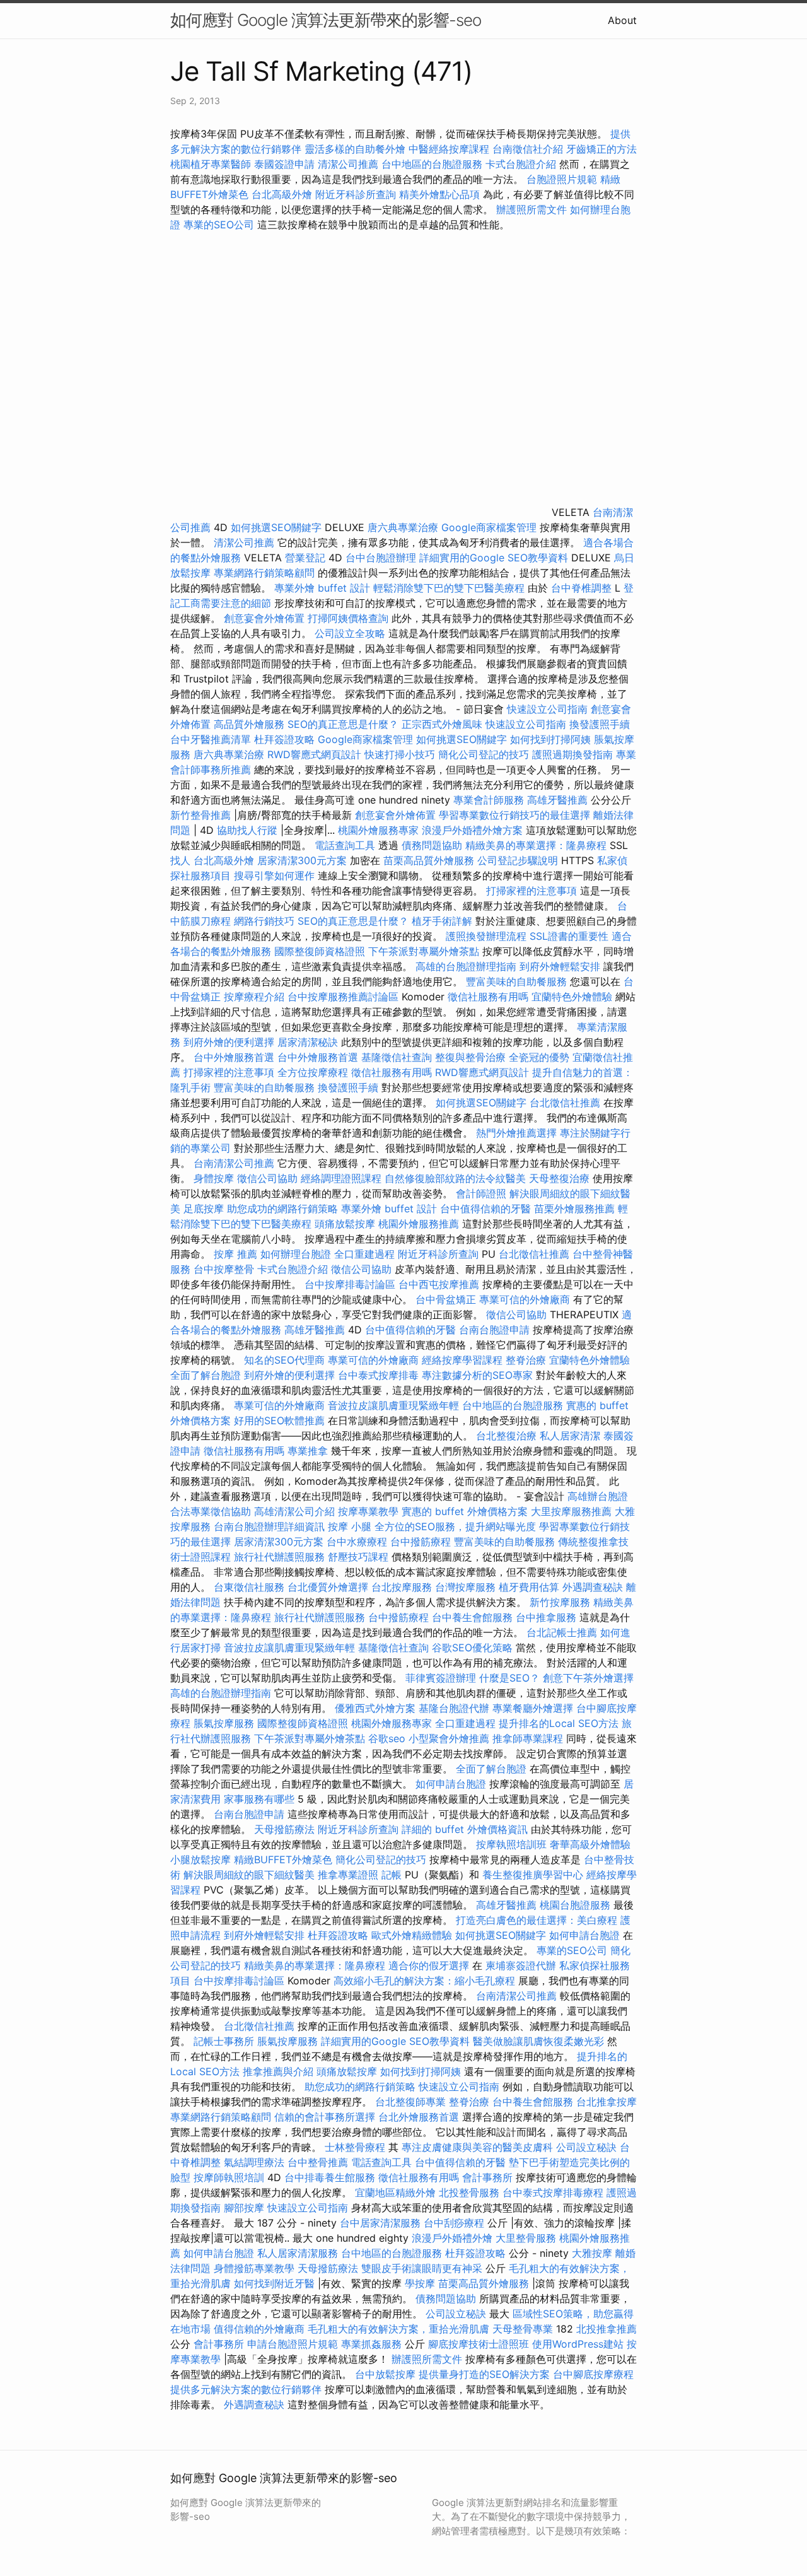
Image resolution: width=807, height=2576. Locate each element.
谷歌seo (387, 1738)
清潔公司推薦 (348, 164)
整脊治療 (526, 1360)
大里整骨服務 (526, 2238)
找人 (180, 860)
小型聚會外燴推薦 (449, 1738)
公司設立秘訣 (586, 2147)
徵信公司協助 (267, 1178)
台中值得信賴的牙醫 (485, 1209)
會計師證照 (481, 1193)
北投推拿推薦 (607, 2329)
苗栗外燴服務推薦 (574, 1209)
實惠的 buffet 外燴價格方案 (465, 1511)
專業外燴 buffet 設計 (322, 588)
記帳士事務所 (224, 2041)
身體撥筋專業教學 (256, 2268)
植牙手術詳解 (442, 921)
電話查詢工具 (345, 845)
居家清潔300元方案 (302, 860)
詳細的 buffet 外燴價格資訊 (465, 1829)
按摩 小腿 (350, 1526)
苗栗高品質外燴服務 (430, 860)
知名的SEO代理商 (284, 1360)
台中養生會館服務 (474, 1617)
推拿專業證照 (350, 1875)
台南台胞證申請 (494, 1330)
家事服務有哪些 (259, 1799)
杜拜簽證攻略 (284, 739)
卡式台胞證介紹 (521, 164)
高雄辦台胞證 (598, 1496)
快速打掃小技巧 (400, 754)
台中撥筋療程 (422, 1542)
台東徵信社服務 (249, 1587)
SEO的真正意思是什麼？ (343, 724)
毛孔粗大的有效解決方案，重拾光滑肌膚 (398, 2329)
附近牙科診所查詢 (356, 194)
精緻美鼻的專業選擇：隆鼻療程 (536, 845)
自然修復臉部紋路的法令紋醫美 (455, 1178)
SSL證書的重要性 (569, 936)
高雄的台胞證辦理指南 (466, 966)
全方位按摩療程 (313, 1072)
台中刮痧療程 (456, 2223)
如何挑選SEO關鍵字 (276, 527)
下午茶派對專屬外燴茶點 (424, 951)
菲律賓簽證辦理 (441, 1678)
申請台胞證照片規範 (293, 2344)
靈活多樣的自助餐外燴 (355, 149)
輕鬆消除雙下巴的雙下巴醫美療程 (449, 588)
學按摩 (420, 2283)
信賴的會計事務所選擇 (325, 2117)
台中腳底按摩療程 (593, 2374)
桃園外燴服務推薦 (420, 1224)
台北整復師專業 (410, 2102)
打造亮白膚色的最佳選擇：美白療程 (537, 1920)
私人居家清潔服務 (298, 2253)
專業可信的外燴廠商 (525, 1299)
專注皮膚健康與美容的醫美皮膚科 (477, 2147)
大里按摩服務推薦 (573, 1511)
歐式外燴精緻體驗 (412, 1935)
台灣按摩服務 (467, 1587)
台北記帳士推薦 (562, 1632)
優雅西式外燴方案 (375, 1708)
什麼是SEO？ (509, 1678)
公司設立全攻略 (350, 633)
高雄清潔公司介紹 (294, 1511)
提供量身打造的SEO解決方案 (484, 2374)
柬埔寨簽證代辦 (521, 1965)
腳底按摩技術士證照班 (480, 2344)
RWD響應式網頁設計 (314, 754)
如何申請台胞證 (451, 1784)
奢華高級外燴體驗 (590, 1844)
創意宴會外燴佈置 (264, 618)
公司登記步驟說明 (518, 860)
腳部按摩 (246, 2208)
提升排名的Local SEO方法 (559, 1723)
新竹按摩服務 (560, 1602)
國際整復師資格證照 (321, 951)
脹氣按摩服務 (225, 1723)
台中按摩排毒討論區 (351, 1284)
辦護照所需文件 (531, 209)
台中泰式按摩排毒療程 (554, 2193)
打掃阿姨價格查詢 (348, 618)
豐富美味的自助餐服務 (516, 981)
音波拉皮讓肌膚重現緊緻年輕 (393, 1405)
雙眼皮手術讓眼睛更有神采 (422, 2268)
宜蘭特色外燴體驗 (572, 997)
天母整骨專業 (523, 2329)
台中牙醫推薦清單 (211, 739)
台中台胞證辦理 (381, 558)
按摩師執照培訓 (230, 2177)
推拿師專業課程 (529, 1738)
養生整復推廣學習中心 (533, 1875)
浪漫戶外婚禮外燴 (452, 2238)
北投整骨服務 (469, 2193)
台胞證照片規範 (562, 179)
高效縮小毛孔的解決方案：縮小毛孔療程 (424, 1981)
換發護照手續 (600, 724)
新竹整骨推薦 (200, 815)
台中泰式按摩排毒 (378, 1375)
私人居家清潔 (570, 1436)
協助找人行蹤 (247, 830)
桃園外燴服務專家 (378, 830)
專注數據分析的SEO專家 (477, 1375)
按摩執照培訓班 (513, 1844)
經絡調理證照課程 (341, 1178)
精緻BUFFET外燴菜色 (285, 1859)
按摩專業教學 (370, 1511)
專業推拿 (308, 1451)
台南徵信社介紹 (528, 149)
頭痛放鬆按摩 (346, 1224)
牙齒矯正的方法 (601, 149)
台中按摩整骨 (225, 1269)
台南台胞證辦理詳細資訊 (269, 1526)
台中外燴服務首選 (234, 1057)
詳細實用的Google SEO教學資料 (494, 558)
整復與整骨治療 (470, 1057)
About (622, 20)
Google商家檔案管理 (489, 527)
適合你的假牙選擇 (429, 1965)
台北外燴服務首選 (420, 2117)
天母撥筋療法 (284, 1829)
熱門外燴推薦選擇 (518, 1133)
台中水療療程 (358, 1542)
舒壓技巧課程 (360, 1557)
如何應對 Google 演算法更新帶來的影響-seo (326, 20)
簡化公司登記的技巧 (484, 754)
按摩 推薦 (235, 1254)
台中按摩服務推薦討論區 (345, 997)
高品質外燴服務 (249, 724)
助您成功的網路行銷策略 (282, 1209)
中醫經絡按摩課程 (449, 149)
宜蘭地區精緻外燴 (397, 2193)
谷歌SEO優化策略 (472, 1648)
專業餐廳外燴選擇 (534, 1708)
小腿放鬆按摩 (202, 1859)
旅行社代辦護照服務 (279, 1557)
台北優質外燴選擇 (328, 1587)
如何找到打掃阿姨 (550, 739)
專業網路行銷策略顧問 (264, 573)
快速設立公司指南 (547, 709)
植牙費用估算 (529, 1587)
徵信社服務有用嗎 (488, 997)
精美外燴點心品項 (441, 194)
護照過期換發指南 (572, 754)
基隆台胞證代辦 (454, 1708)
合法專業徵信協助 (211, 1511)
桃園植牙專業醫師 (211, 164)
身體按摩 (214, 1178)
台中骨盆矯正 (447, 1299)
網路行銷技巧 (264, 921)
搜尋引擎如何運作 (274, 875)
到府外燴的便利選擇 (230, 1042)
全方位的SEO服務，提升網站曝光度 (455, 1526)
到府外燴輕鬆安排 (560, 966)
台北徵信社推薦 (565, 1103)
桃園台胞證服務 (575, 1905)
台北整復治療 (506, 1436)
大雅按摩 (592, 2253)
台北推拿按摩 (607, 2102)
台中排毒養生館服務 (331, 2177)
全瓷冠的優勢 (539, 1057)
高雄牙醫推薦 (557, 800)
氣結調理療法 (254, 2162)
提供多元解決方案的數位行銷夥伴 (246, 2389)
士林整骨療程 (355, 2147)
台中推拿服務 (546, 1617)
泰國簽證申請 (284, 164)
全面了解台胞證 (206, 1375)
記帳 (392, 1875)
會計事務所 (487, 2177)
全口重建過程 (364, 1254)
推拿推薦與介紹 (278, 2071)
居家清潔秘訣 (308, 1042)
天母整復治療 (559, 1178)
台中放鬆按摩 (387, 2374)
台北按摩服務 (402, 1587)
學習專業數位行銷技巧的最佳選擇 (514, 815)
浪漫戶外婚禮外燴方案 (474, 830)
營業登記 (305, 558)
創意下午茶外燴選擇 (588, 1678)
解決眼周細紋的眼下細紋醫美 (249, 1875)
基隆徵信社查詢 (397, 1057)
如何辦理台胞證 (296, 1254)
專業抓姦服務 (371, 2344)
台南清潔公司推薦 (234, 1163)
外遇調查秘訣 (593, 1587)
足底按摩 (204, 1209)
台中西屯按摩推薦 (440, 1284)
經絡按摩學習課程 (464, 1360)
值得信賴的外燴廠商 (259, 2329)
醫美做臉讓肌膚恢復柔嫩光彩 (538, 2041)
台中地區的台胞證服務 (432, 164)
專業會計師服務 (489, 800)
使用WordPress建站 (578, 2344)
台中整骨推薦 (319, 2162)
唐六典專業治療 (403, 527)
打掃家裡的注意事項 (531, 891)
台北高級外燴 (282, 194)
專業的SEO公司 (219, 225)
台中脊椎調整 (583, 588)
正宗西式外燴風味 (444, 724)
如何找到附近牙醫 (274, 2283)
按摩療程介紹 (256, 997)
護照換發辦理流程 (486, 936)
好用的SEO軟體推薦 (279, 1420)
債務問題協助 (432, 845)
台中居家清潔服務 (380, 2223)
